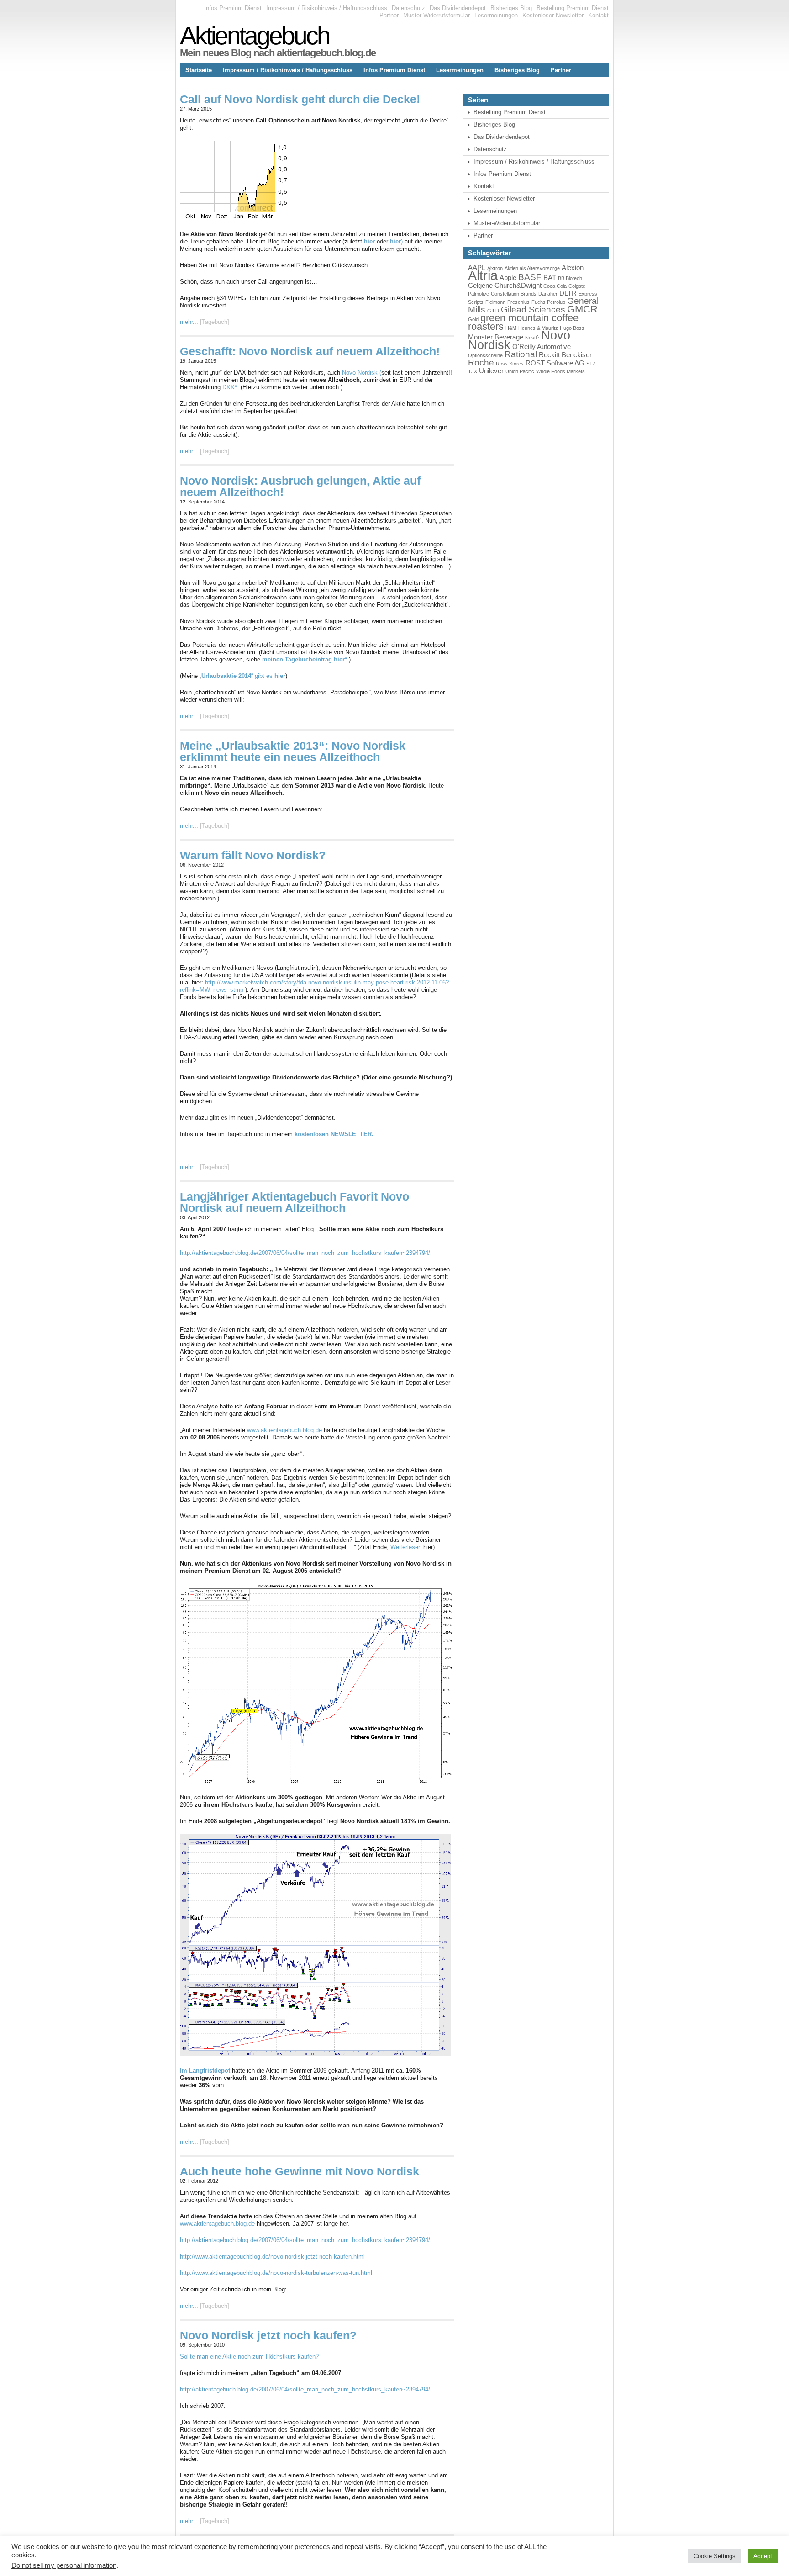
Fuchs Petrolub (548, 302)
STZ (591, 364)
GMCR (582, 309)
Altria (483, 275)
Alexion (573, 267)
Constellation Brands (514, 294)
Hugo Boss (572, 328)
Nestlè (532, 338)
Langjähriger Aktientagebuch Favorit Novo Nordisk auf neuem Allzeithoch (295, 1202)
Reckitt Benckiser (565, 355)
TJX (473, 371)
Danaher (548, 294)
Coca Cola (555, 286)
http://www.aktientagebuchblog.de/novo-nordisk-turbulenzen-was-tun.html (276, 2273)
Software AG (565, 363)
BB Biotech (570, 278)
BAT (550, 278)
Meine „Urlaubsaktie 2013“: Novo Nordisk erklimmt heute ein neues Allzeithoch (293, 751)
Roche (481, 362)
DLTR (568, 293)
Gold (473, 319)
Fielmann (495, 302)
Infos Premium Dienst (233, 8)
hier (369, 241)
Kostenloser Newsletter (553, 15)
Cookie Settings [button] (715, 2556)
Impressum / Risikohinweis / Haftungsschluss (327, 8)
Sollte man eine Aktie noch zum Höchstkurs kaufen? (249, 2356)
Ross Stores (510, 364)
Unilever (491, 371)
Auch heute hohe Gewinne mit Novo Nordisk (300, 2171)
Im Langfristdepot (206, 2071)
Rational (521, 354)
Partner (389, 15)
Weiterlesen (406, 1547)
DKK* (230, 387)
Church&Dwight (518, 285)
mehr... (189, 322)
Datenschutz (408, 8)
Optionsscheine (485, 355)
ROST (535, 363)
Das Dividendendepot (458, 8)
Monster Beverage (496, 337)
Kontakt (598, 15)
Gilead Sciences (533, 309)
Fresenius (518, 302)
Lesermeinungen (496, 15)
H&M (511, 328)
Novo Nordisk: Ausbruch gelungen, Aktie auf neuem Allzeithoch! (300, 486)
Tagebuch (215, 322)
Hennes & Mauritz (538, 328)
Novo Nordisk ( (362, 373)
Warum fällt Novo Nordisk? (253, 855)
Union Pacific (520, 371)
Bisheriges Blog (511, 8)
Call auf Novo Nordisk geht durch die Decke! (300, 99)
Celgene (480, 285)
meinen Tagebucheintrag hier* (305, 659)
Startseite (199, 70)
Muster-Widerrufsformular (437, 15)
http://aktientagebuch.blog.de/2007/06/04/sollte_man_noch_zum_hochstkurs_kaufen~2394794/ (305, 1253)
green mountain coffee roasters (523, 322)
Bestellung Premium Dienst (573, 8)
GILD (493, 311)
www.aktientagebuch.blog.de (284, 1430)
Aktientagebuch (255, 36)
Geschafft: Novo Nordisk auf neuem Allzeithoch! (310, 351)
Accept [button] (763, 2556)
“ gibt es (243, 676)
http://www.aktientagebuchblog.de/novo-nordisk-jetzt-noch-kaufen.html (272, 2256)
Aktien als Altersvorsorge (532, 268)
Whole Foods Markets (560, 371)
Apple (508, 278)
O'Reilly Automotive (542, 346)
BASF (530, 277)
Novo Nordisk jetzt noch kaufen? (268, 2335)
